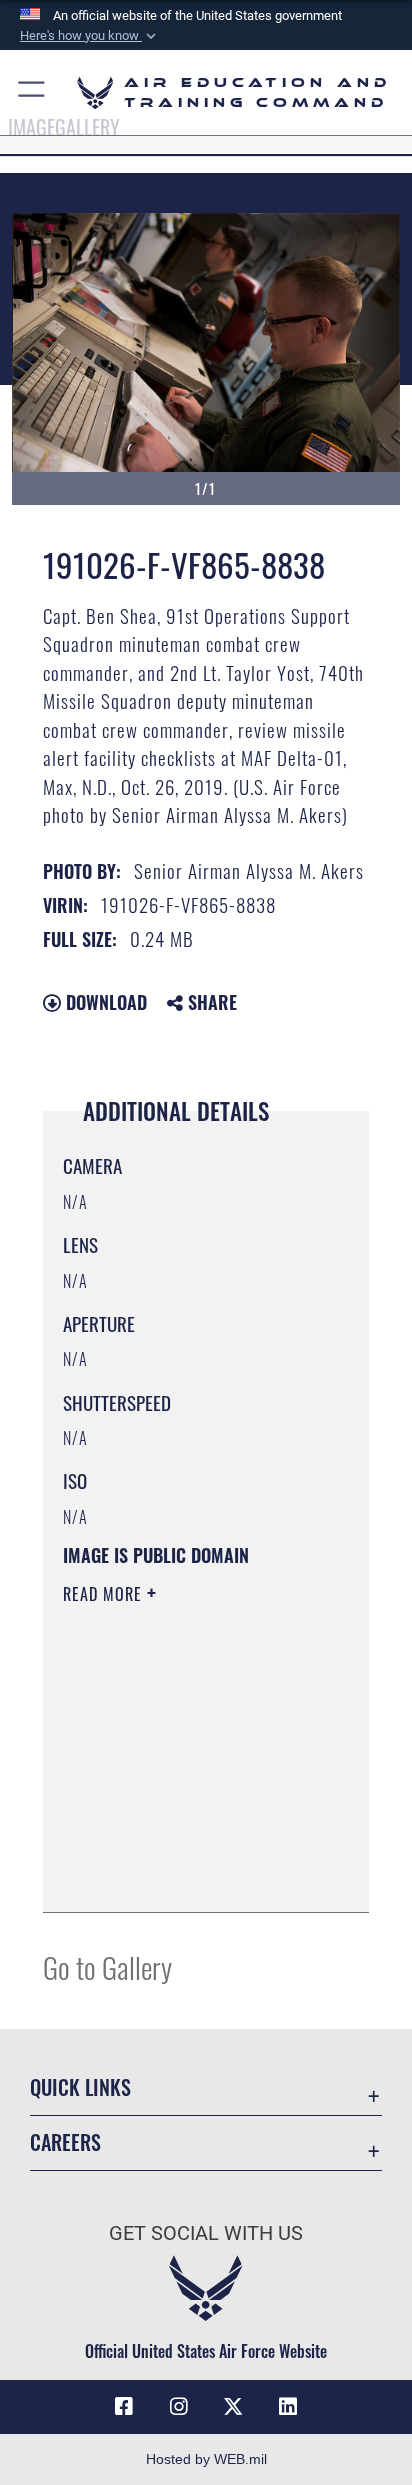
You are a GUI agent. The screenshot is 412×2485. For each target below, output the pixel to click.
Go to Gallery (107, 1966)
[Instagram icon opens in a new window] (179, 2407)
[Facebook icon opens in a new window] (124, 2407)
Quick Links (80, 2087)
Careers (65, 2142)
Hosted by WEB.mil (206, 2459)
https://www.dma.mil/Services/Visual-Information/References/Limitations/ (184, 1875)
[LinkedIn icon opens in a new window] (288, 2407)
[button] (90, 36)
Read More (105, 1594)
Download (104, 1002)
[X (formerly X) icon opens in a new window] (233, 2407)
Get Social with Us (206, 2233)
